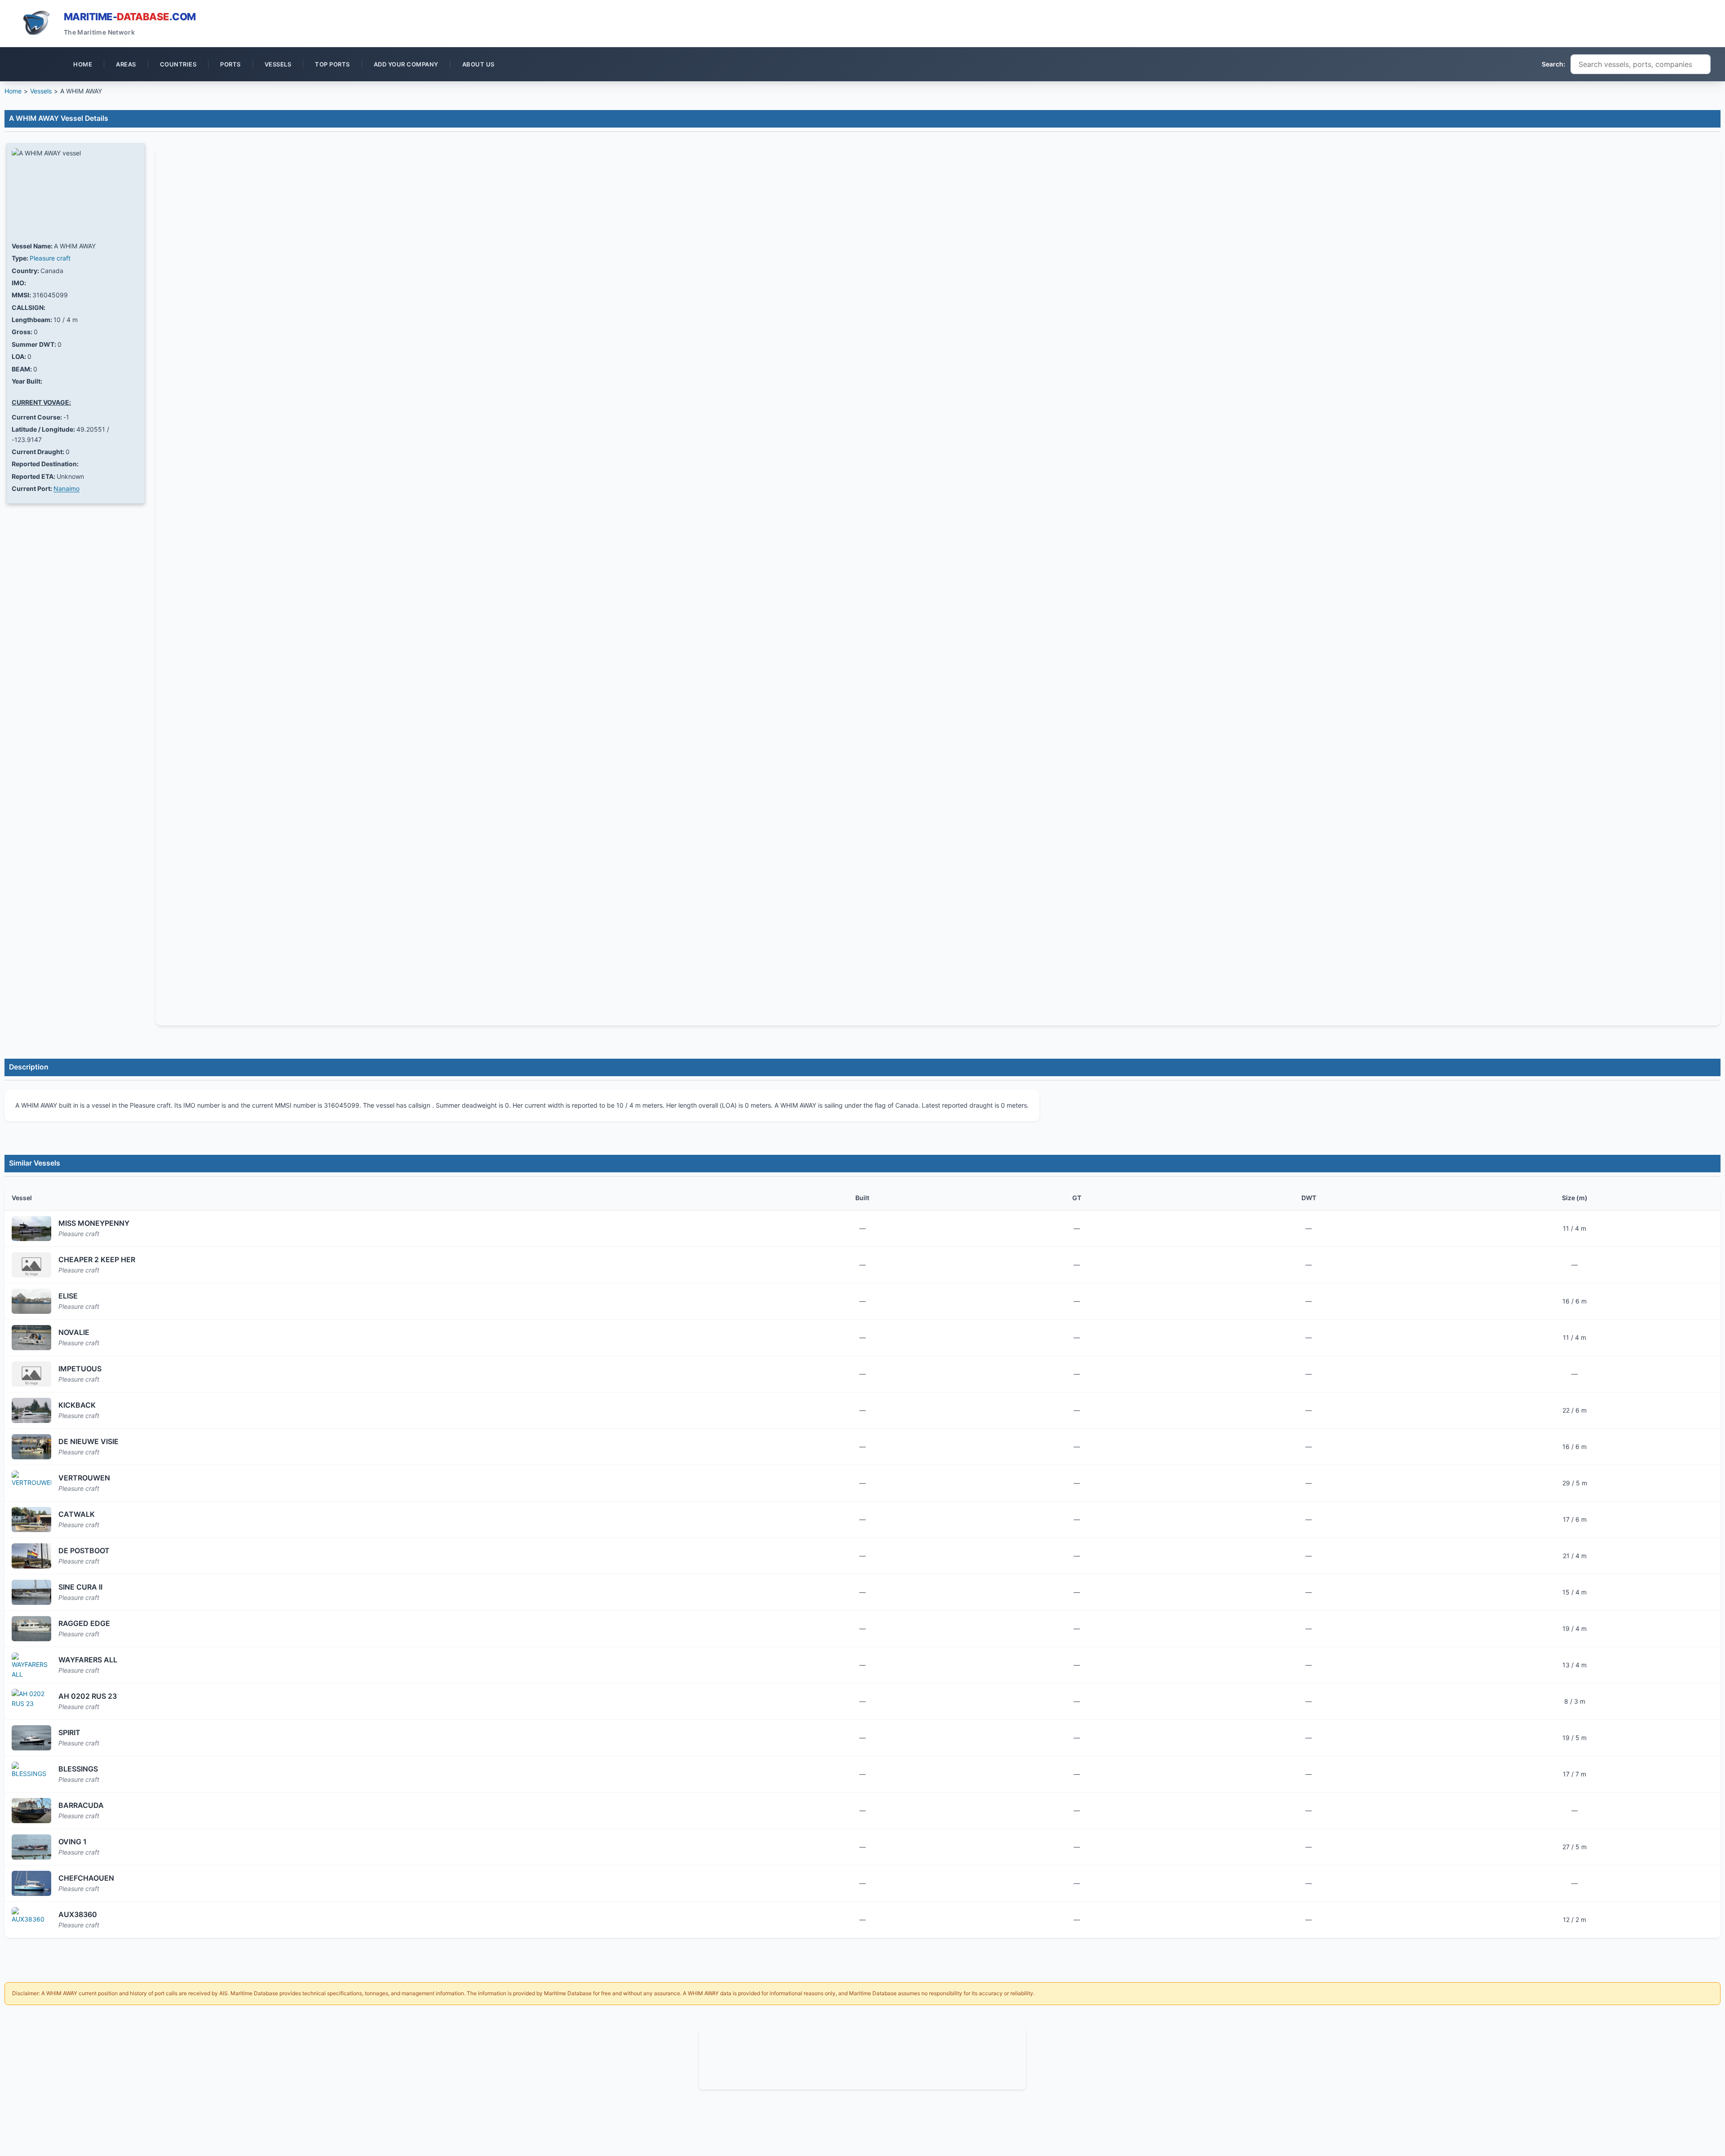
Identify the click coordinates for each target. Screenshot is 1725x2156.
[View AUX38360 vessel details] (31, 1920)
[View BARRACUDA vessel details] (31, 1811)
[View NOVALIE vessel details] (31, 1338)
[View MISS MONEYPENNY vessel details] (31, 1228)
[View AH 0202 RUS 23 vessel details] (31, 1701)
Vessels (41, 91)
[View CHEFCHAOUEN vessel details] (31, 1883)
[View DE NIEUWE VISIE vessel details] (31, 1447)
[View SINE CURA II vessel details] (31, 1592)
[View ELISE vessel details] (31, 1301)
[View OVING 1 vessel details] (31, 1847)
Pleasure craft (50, 258)
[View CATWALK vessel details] (31, 1520)
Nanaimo (66, 488)
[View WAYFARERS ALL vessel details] (31, 1665)
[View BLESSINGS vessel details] (31, 1774)
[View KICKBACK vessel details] (31, 1410)
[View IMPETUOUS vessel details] (31, 1374)
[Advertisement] (862, 2057)
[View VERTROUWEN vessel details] (31, 1483)
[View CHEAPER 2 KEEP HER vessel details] (31, 1265)
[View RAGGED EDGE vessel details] (31, 1629)
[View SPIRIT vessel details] (31, 1738)
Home (13, 91)
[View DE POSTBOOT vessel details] (31, 1556)
